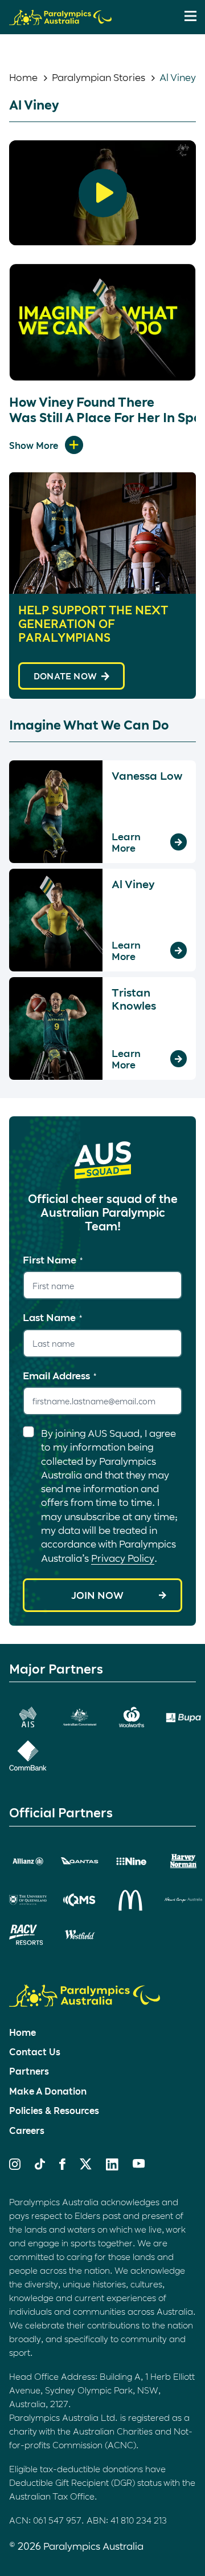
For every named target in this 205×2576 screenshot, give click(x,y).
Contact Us (35, 2052)
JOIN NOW (97, 1595)
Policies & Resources (54, 2110)
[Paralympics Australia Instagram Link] (15, 2166)
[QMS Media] (80, 1900)
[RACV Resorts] (28, 1935)
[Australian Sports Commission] (28, 1717)
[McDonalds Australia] (132, 1900)
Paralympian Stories (99, 77)
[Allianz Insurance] (28, 1861)
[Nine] (132, 1861)
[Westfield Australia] (80, 1935)
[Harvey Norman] (183, 1861)
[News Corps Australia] (183, 1900)
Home (23, 77)
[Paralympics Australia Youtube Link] (139, 2164)
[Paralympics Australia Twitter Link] (86, 2166)
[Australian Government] (80, 1717)
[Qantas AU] (80, 1861)
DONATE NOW (65, 676)
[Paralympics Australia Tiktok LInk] (40, 2166)
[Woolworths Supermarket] (132, 1717)
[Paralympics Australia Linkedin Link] (112, 2166)
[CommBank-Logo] (28, 1755)
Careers (27, 2130)
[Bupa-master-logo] (183, 1718)
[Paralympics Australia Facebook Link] (62, 2166)
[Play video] (103, 193)
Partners (29, 2071)
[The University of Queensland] (28, 1900)
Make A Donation (48, 2091)
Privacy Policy (123, 1558)
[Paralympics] (60, 20)
